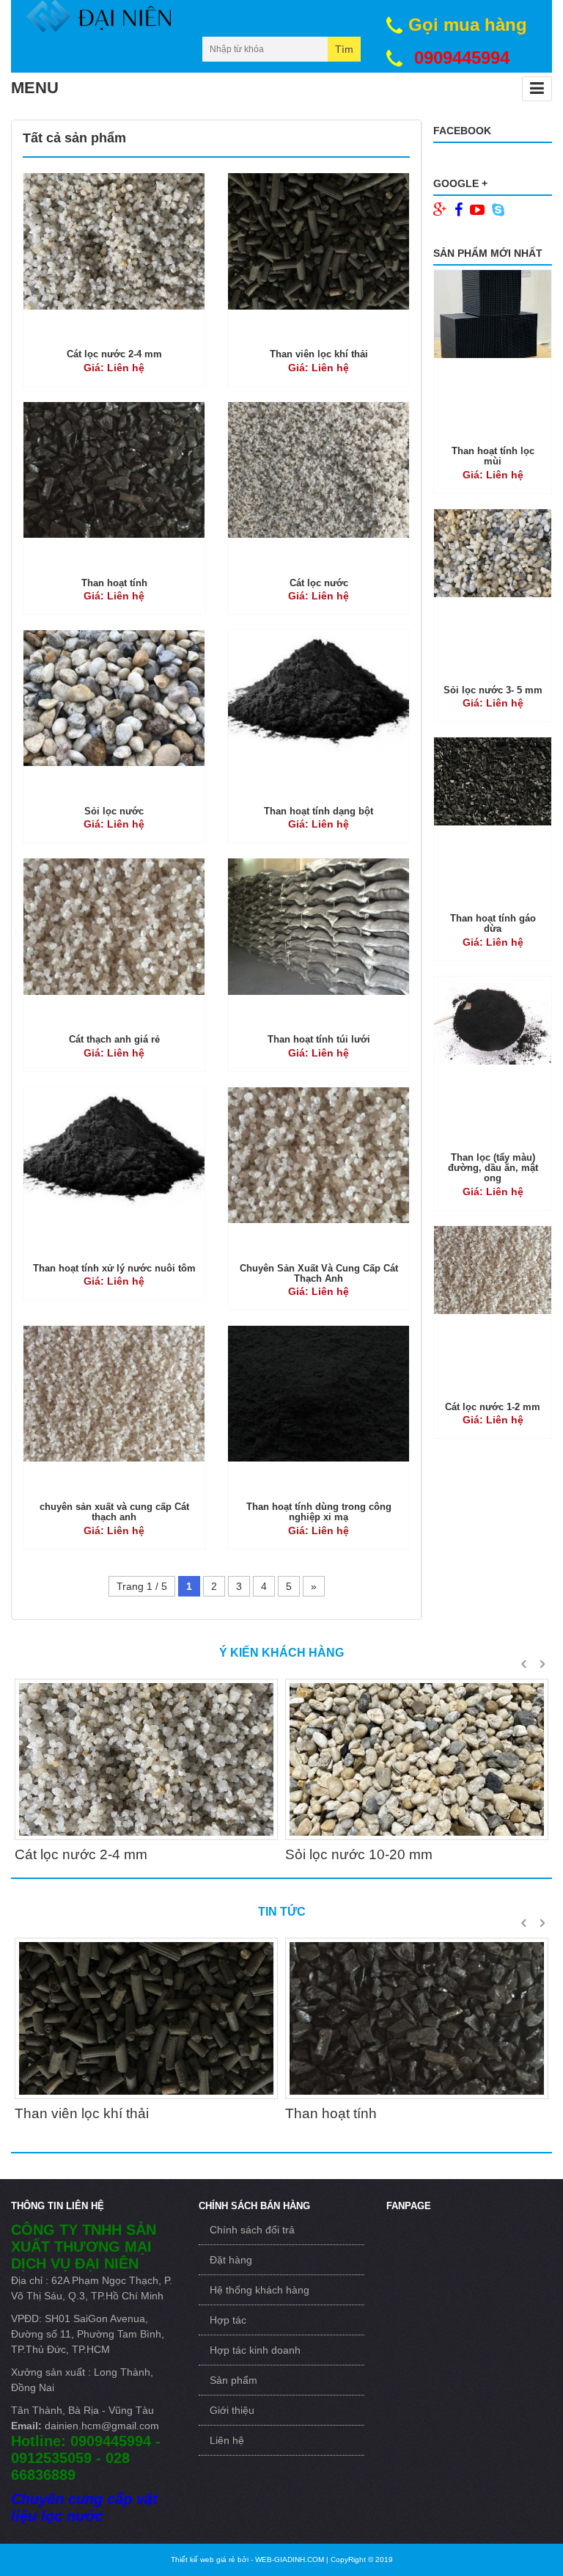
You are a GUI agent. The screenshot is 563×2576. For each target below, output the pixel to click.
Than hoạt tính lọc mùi (493, 456)
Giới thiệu (232, 2410)
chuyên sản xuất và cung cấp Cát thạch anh (114, 1512)
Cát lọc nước (319, 583)
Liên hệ (227, 2440)
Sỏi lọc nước (114, 811)
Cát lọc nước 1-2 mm (493, 1407)
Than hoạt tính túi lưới (319, 1039)
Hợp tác (228, 2320)
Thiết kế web (203, 2559)
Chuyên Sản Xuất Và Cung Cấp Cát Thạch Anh (319, 1273)
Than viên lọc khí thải (319, 354)
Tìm (344, 49)
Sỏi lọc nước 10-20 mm (359, 1854)
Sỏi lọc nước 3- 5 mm (493, 690)
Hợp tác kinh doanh (255, 2350)
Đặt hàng (231, 2260)
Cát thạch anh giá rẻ (114, 1039)
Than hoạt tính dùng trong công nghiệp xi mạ (319, 1512)
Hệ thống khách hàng (260, 2290)
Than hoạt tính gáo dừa (493, 923)
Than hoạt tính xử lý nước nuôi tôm (114, 1268)
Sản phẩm (233, 2380)
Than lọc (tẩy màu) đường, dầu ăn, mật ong (493, 1168)
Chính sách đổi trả (252, 2230)
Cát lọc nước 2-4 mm (114, 354)
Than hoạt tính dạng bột (319, 811)
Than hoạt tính (114, 583)
